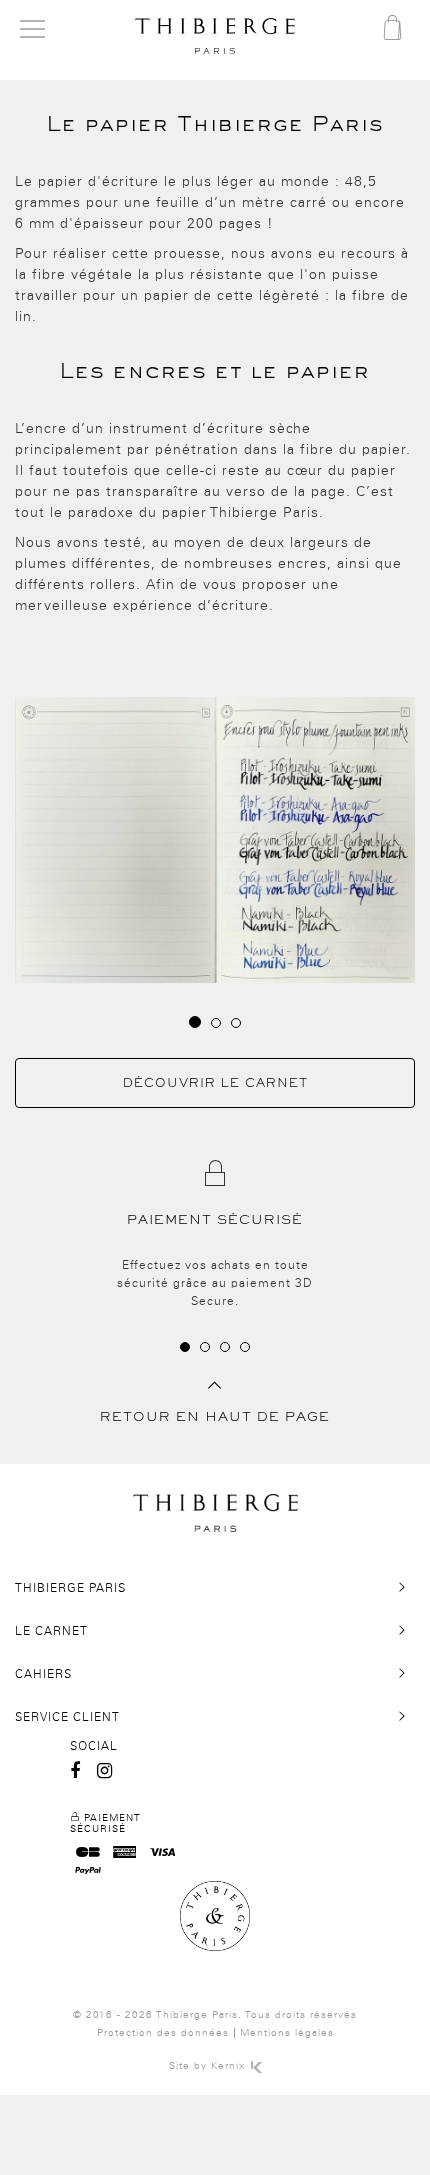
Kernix (230, 2066)
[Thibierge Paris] (215, 36)
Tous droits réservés (301, 2015)
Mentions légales (287, 2033)
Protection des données (163, 2033)
